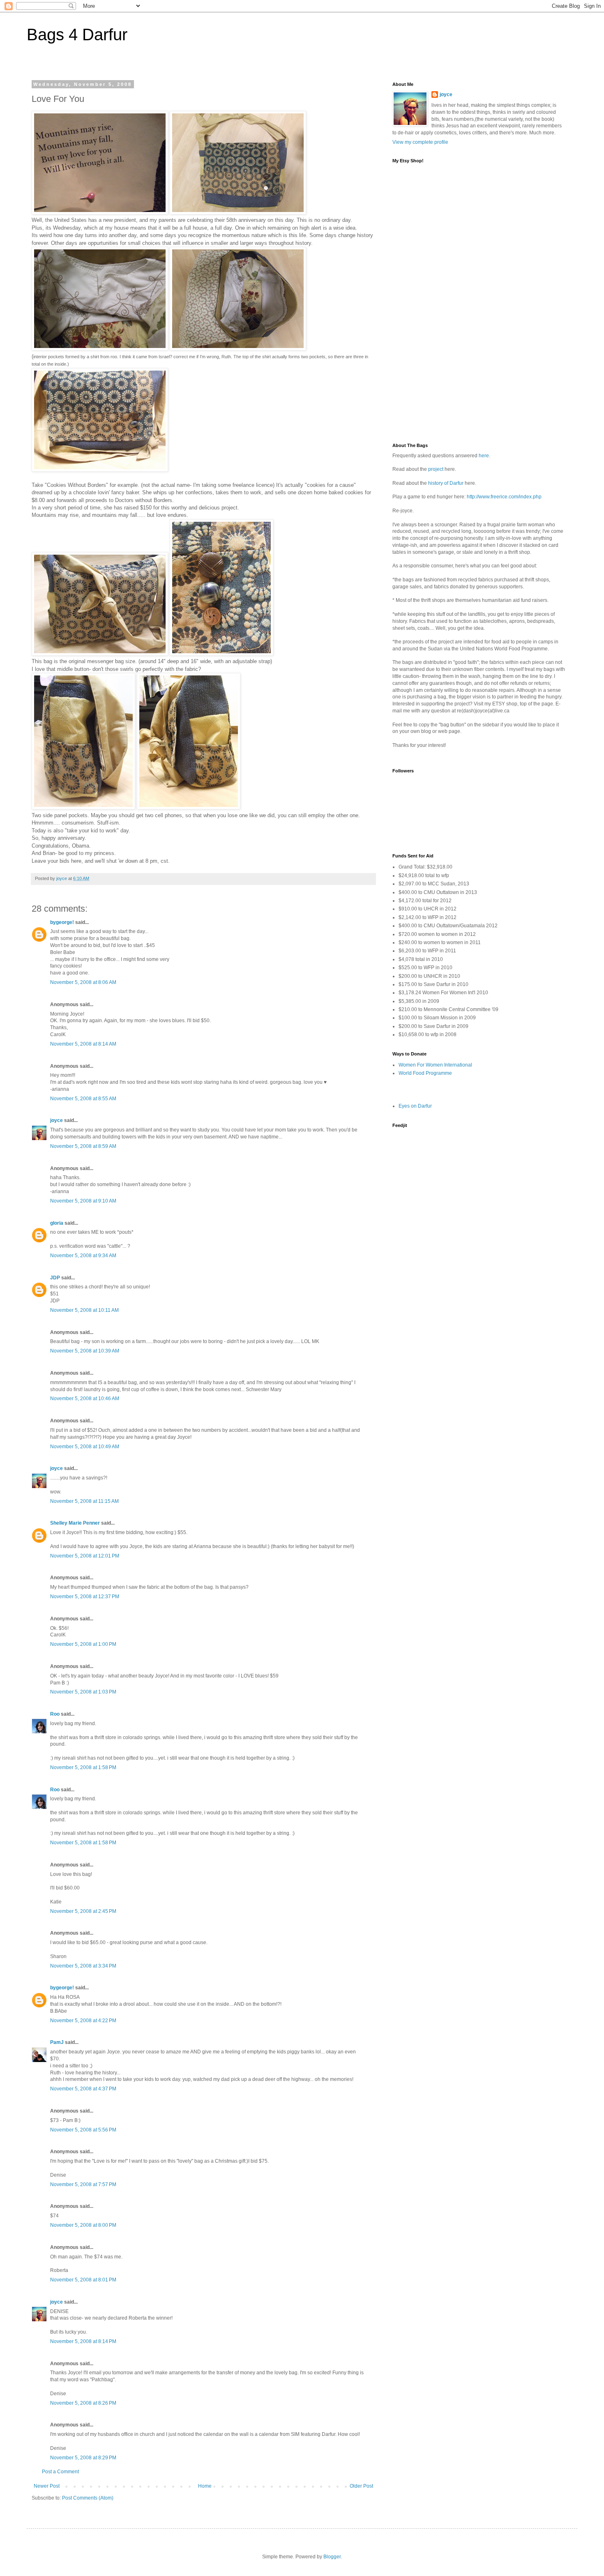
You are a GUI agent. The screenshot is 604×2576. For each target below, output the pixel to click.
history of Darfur (446, 483)
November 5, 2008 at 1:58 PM (83, 1767)
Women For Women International (435, 1065)
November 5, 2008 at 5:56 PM (83, 2130)
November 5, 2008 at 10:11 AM (84, 1310)
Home (205, 2486)
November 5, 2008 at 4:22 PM (83, 2021)
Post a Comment (60, 2472)
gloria (57, 1223)
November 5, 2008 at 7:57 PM (83, 2184)
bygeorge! (62, 922)
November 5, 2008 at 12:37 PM (85, 1597)
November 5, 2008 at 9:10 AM (83, 1201)
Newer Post (47, 2486)
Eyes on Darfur (415, 1106)
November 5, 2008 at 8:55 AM (83, 1099)
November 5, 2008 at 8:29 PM (83, 2458)
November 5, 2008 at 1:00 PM (83, 1644)
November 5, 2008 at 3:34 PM (83, 1966)
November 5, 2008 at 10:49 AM (85, 1447)
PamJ (57, 2042)
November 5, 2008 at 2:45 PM (83, 1911)
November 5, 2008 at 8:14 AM (83, 1044)
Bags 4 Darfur (77, 35)
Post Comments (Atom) (88, 2498)
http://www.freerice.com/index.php (504, 497)
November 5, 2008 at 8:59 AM (83, 1146)
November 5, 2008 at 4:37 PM (83, 2089)
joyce (56, 1120)
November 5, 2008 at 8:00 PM (83, 2225)
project (436, 469)
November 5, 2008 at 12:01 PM (85, 1556)
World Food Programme (425, 1073)
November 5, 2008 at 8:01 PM (83, 2280)
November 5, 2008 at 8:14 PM (83, 2341)
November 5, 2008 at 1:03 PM (83, 1692)
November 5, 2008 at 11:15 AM (84, 1501)
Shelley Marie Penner (75, 1523)
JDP (55, 1278)
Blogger (332, 2557)
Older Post (361, 2486)
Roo (55, 1714)
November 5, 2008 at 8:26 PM (83, 2403)
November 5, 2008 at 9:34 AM (83, 1256)
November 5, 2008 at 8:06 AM (83, 982)
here (484, 456)
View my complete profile (420, 142)
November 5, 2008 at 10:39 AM (85, 1351)
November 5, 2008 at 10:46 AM (85, 1399)
